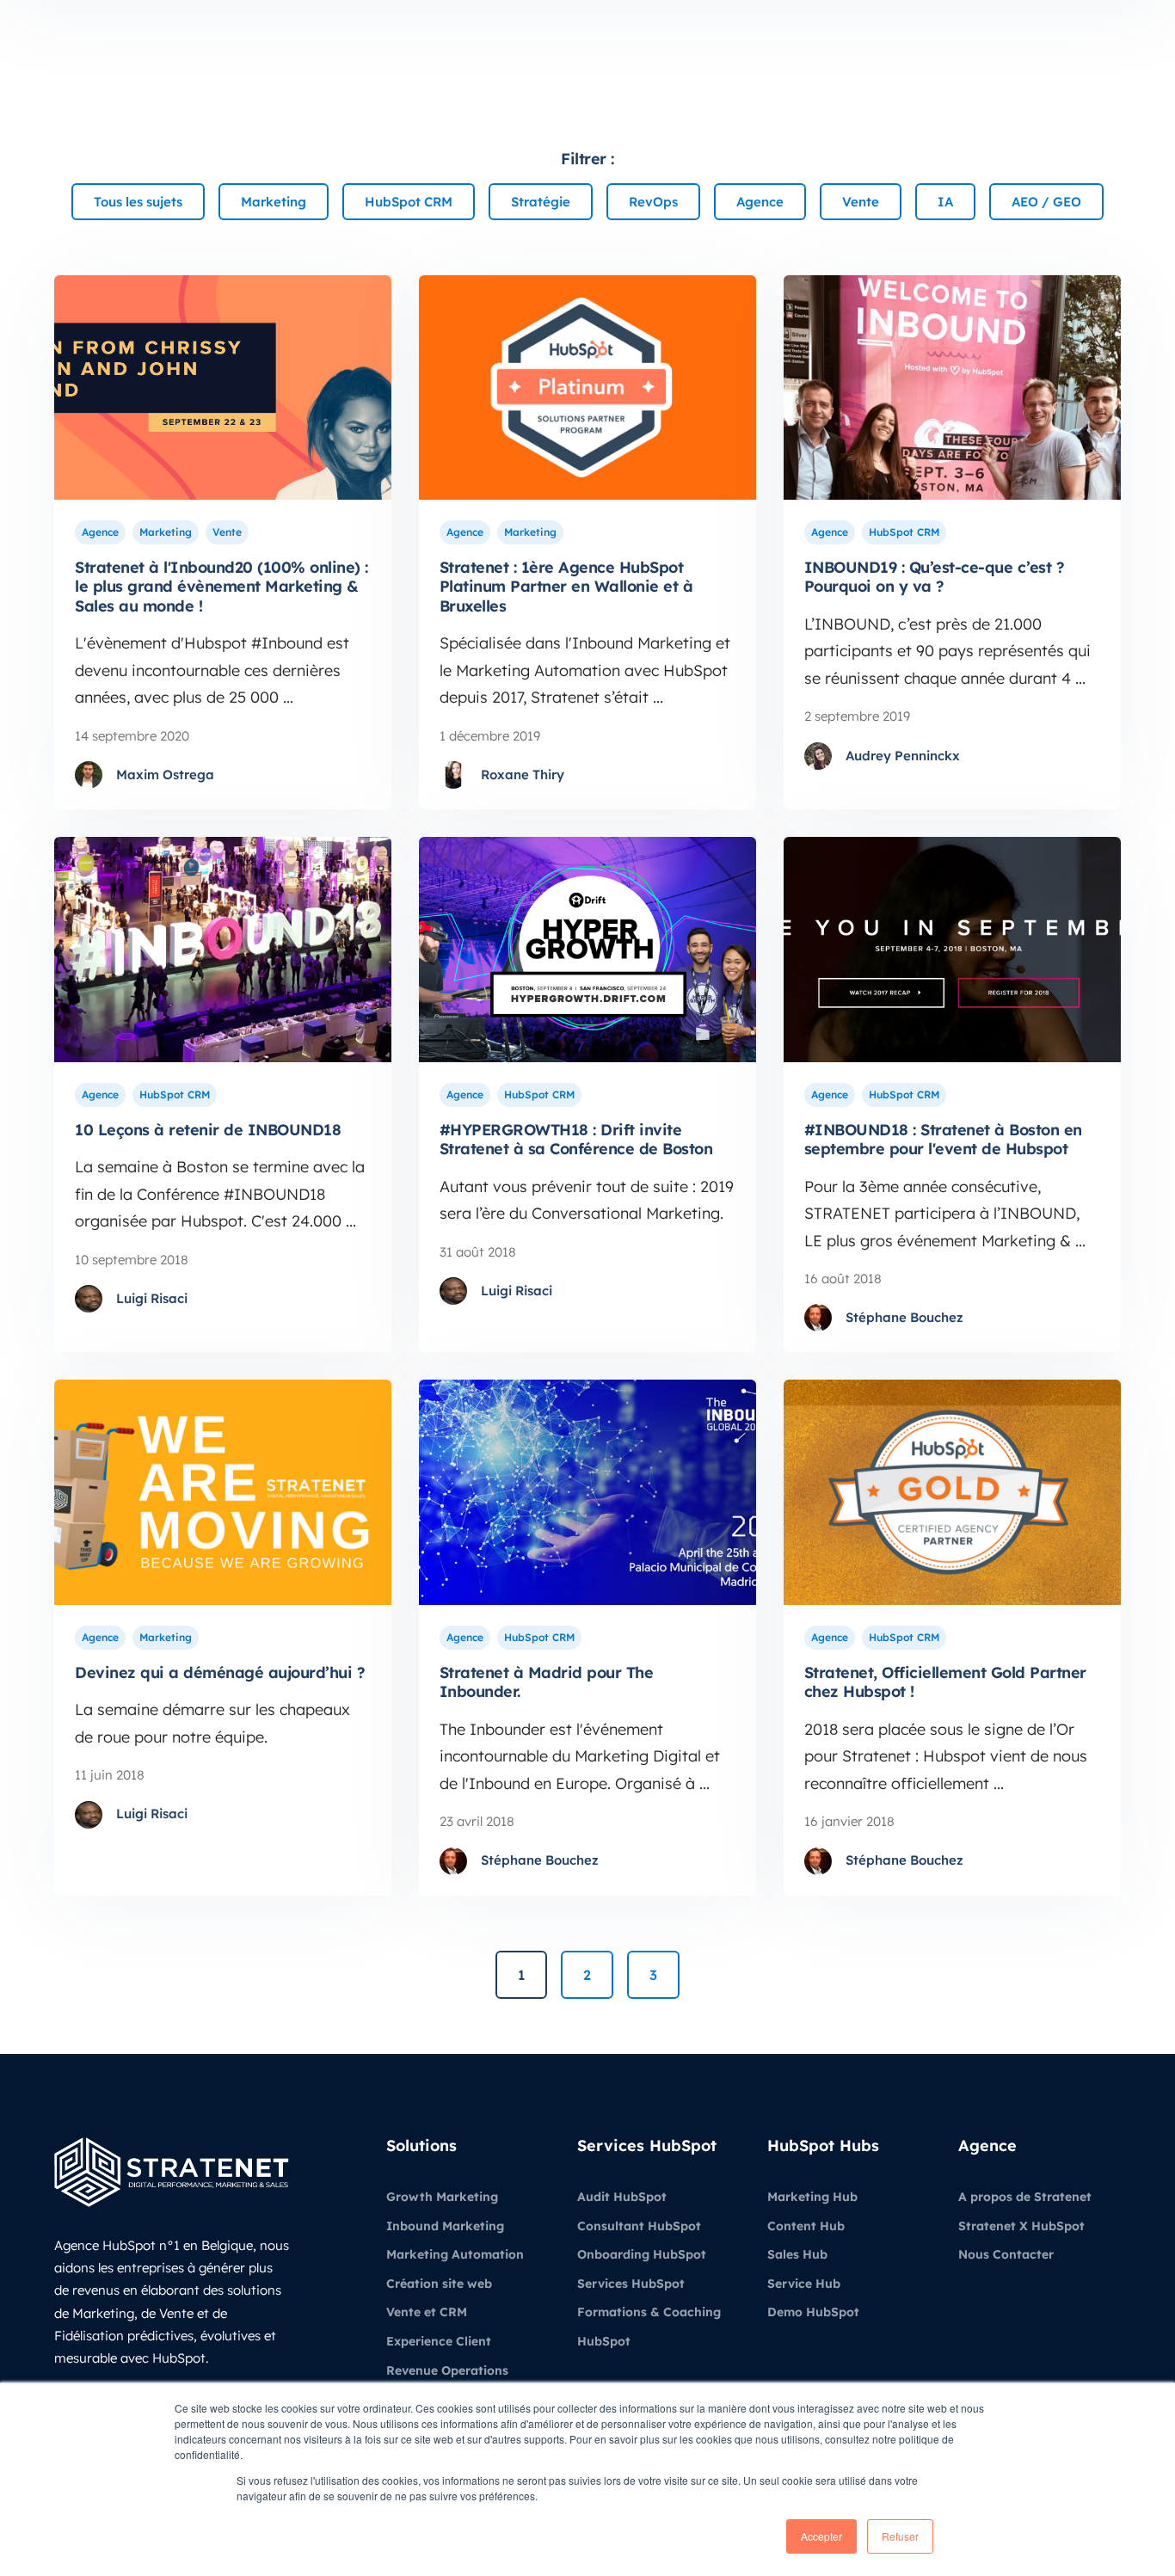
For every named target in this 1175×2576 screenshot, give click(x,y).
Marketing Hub (812, 2197)
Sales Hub (797, 2254)
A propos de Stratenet (1025, 2197)
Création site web (439, 2284)
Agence (100, 532)
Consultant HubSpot (639, 2226)
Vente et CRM (427, 2312)
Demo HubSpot (813, 2312)
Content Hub (806, 2226)
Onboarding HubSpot (642, 2254)
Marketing (166, 532)
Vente (227, 532)
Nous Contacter (1006, 2254)
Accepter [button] (821, 2536)
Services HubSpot (631, 2284)
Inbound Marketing (445, 2226)
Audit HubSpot (622, 2197)
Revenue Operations (447, 2370)
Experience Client (439, 2341)
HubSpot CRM (904, 532)
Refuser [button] (900, 2536)
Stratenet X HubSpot (1021, 2226)
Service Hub (804, 2284)
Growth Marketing (442, 2197)
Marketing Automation (455, 2254)
